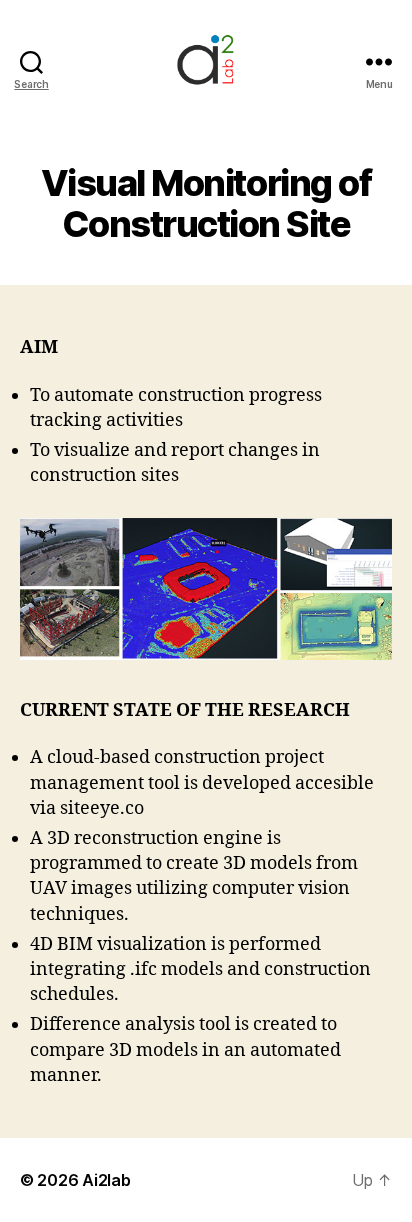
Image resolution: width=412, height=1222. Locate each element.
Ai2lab (106, 1180)
